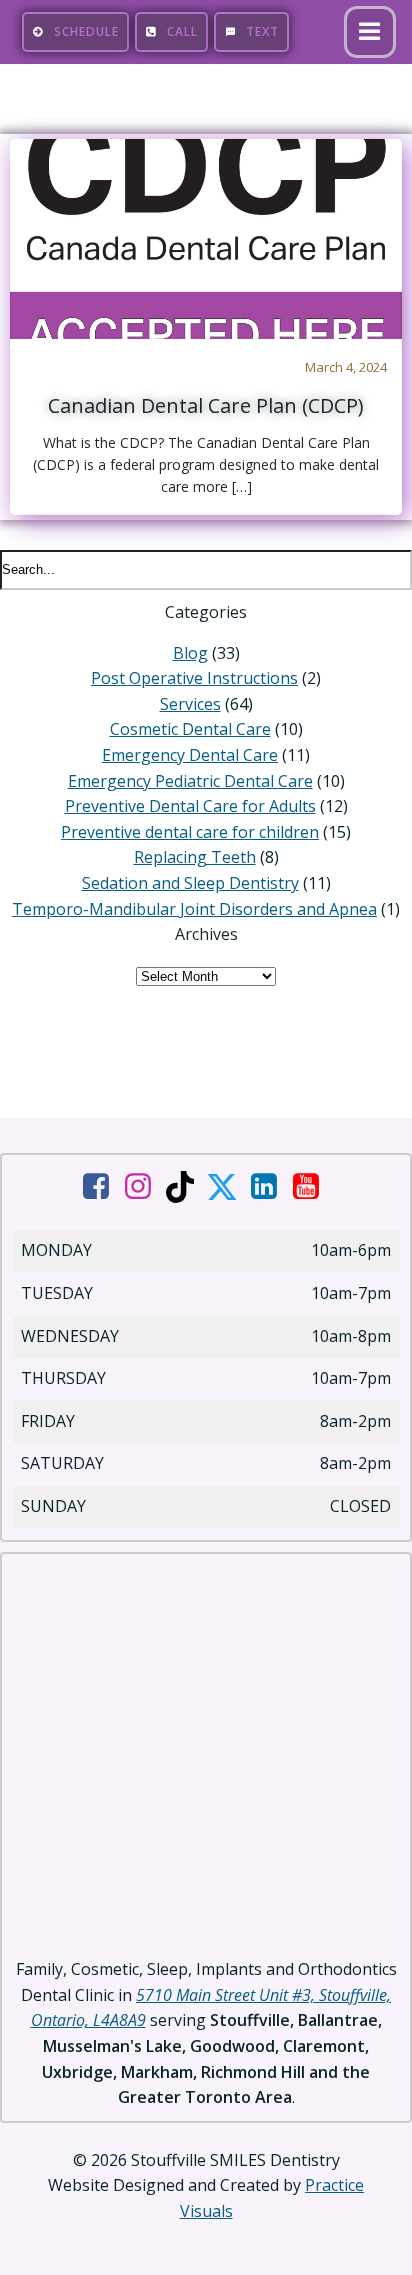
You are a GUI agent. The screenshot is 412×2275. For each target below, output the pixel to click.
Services (190, 704)
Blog (190, 653)
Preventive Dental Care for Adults (190, 806)
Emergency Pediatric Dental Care (190, 781)
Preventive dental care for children (190, 832)
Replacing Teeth (195, 857)
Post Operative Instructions (194, 678)
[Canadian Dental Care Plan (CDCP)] (206, 237)
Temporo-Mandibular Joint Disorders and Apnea (194, 909)
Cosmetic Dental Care (190, 729)
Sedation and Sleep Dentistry (190, 883)
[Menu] (370, 32)
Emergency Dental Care (190, 755)
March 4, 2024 (346, 367)
